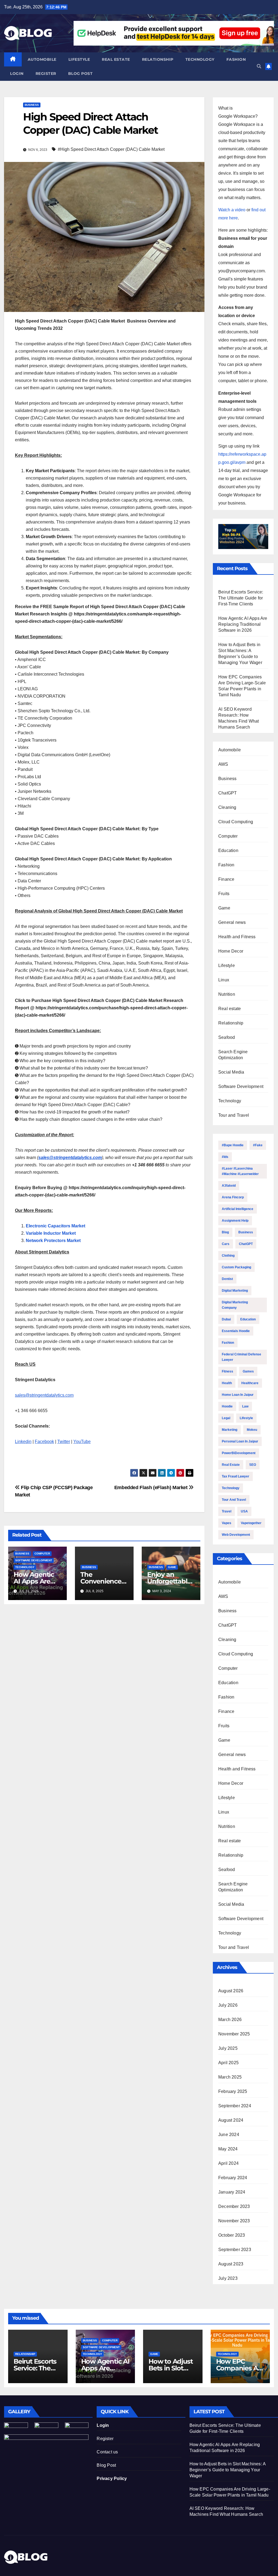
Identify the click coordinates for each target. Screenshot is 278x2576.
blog (225, 1232)
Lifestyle (79, 59)
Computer (42, 1554)
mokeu (252, 1430)
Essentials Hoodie (236, 1331)
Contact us (107, 2452)
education (248, 1319)
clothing (228, 1256)
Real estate (116, 59)
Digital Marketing (235, 1291)
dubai (226, 1319)
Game (172, 1567)
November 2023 (234, 2221)
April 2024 (228, 2163)
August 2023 (231, 2264)
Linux (224, 980)
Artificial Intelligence (238, 1209)
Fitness (228, 1371)
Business (32, 105)
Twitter (64, 1442)
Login (17, 74)
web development (236, 1535)
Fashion (236, 59)
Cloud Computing (236, 822)
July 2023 (228, 2278)
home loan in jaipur (238, 1395)
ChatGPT (228, 793)
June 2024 (229, 2135)
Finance (226, 879)
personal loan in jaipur (240, 1441)
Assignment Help (235, 1221)
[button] (259, 66)
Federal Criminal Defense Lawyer (241, 1357)
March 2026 (230, 2020)
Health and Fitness (237, 937)
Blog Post (106, 2465)
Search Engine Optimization (233, 1055)
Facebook (44, 1442)
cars (226, 1244)
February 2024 (233, 2178)
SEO (253, 1465)
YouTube (82, 1442)
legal (226, 1418)
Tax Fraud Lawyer (236, 1476)
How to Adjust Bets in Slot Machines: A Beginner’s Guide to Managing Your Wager (228, 2470)
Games (248, 1371)
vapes (227, 1523)
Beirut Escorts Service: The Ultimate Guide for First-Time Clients (241, 598)
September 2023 (235, 2250)
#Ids (225, 1157)
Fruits (224, 894)
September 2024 (235, 2106)
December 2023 (234, 2206)
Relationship (158, 59)
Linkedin (23, 1442)
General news (232, 922)
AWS (223, 764)
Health (227, 1383)
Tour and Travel (234, 1115)
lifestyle (246, 1418)
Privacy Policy (112, 2478)
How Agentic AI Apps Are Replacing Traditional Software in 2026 (243, 624)
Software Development (34, 1560)
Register (46, 74)
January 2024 (232, 2192)
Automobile (42, 59)
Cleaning (227, 807)
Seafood (227, 1037)
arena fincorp (233, 1197)
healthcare (250, 1383)
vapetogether (251, 1523)
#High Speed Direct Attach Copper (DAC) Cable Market (111, 149)
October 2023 (232, 2235)
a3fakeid (229, 1186)
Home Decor (231, 951)
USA (244, 1511)
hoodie (227, 1406)
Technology (200, 59)
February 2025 (233, 2091)
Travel (227, 1511)
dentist (227, 1279)
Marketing (230, 1430)
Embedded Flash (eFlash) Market (152, 1487)
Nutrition (227, 994)
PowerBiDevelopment (239, 1453)
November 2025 (234, 2034)
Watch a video (232, 210)
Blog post (80, 74)
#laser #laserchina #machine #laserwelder (240, 1171)
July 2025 (228, 2048)
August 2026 (231, 1991)
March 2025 (230, 2077)
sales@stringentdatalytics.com (44, 1395)
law (245, 1406)
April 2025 (228, 2063)
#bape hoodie (233, 1145)
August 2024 (231, 2120)
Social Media (231, 1072)
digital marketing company (235, 1305)
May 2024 (228, 2149)
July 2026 (228, 2005)
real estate (231, 1465)
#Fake (258, 1145)
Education (228, 850)
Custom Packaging (236, 1267)
